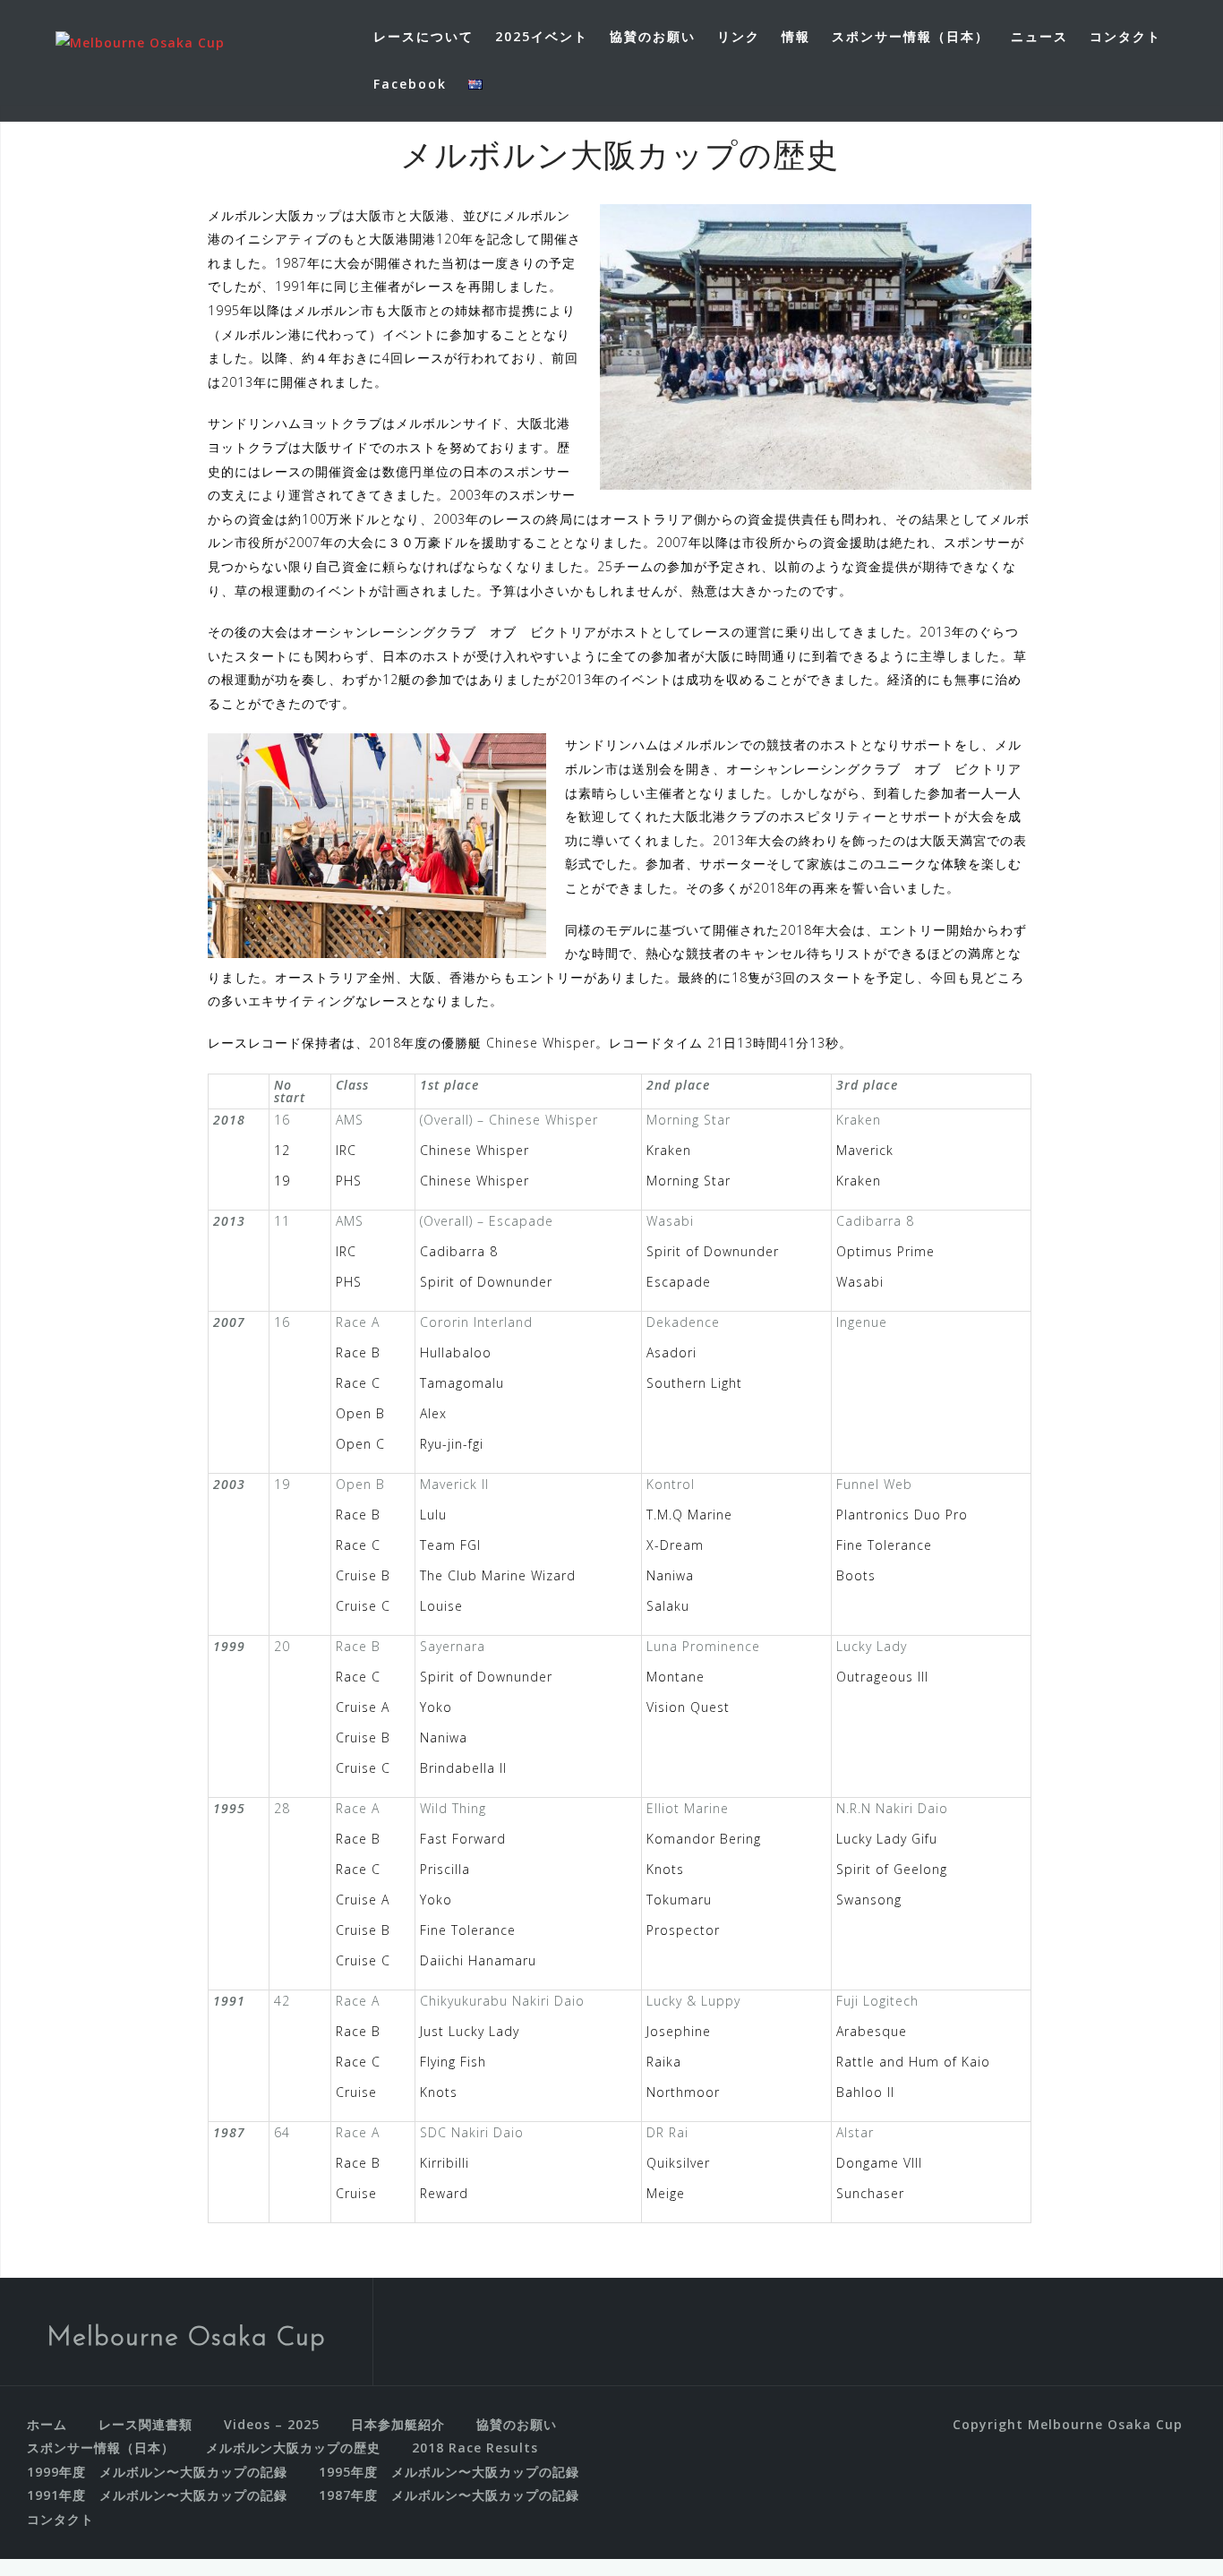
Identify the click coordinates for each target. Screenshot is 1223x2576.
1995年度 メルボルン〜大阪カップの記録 (449, 2472)
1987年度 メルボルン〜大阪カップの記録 (449, 2495)
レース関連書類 (145, 2424)
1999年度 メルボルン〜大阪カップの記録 (157, 2472)
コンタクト (1125, 36)
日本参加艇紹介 (398, 2424)
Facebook (410, 84)
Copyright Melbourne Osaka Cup (1068, 2424)
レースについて (423, 36)
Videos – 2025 (272, 2424)
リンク (739, 36)
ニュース (1039, 36)
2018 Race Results (475, 2448)
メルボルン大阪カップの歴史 (293, 2448)
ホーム (47, 2424)
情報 (796, 36)
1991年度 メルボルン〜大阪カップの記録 (157, 2495)
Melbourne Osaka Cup (186, 2338)
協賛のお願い (653, 36)
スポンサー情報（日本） (911, 36)
